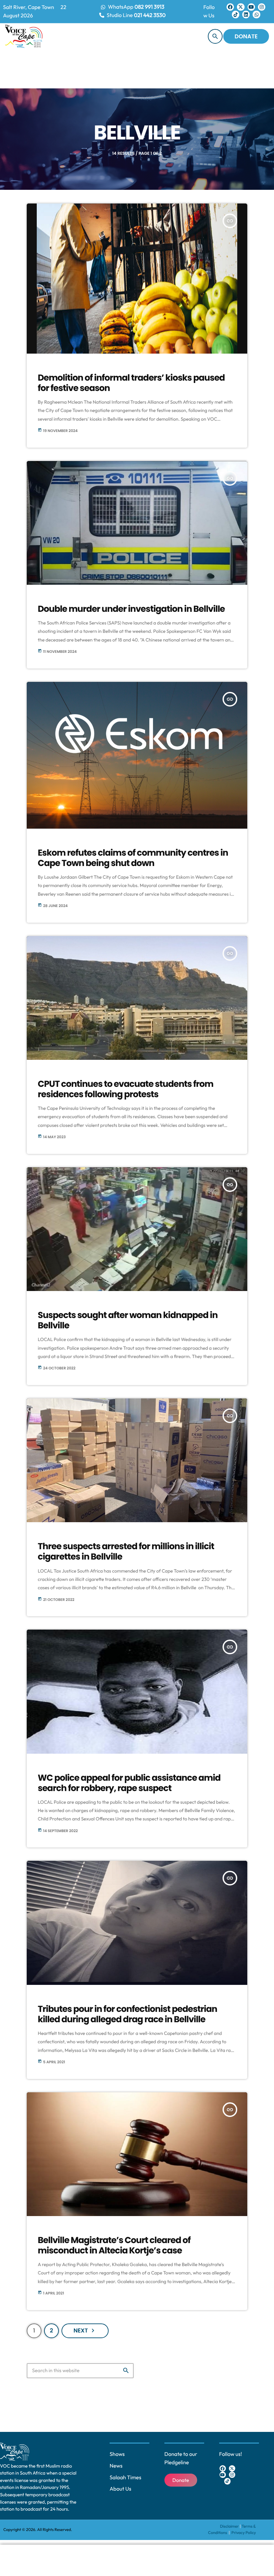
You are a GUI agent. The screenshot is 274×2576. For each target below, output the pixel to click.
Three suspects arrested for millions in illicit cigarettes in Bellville (126, 1552)
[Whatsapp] (256, 14)
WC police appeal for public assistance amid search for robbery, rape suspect (129, 1783)
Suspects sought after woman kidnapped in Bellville (128, 1321)
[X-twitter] (241, 7)
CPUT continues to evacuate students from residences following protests (125, 1089)
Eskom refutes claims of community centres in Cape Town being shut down (133, 858)
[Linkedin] (246, 14)
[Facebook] (230, 7)
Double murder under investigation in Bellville (131, 609)
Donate (246, 36)
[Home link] (24, 36)
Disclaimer (229, 2526)
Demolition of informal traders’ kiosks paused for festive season (131, 383)
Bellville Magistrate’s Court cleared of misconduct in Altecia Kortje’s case (114, 2246)
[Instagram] (262, 7)
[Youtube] (251, 7)
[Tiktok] (236, 14)
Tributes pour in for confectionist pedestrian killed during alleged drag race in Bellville (127, 2014)
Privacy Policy (244, 2533)
